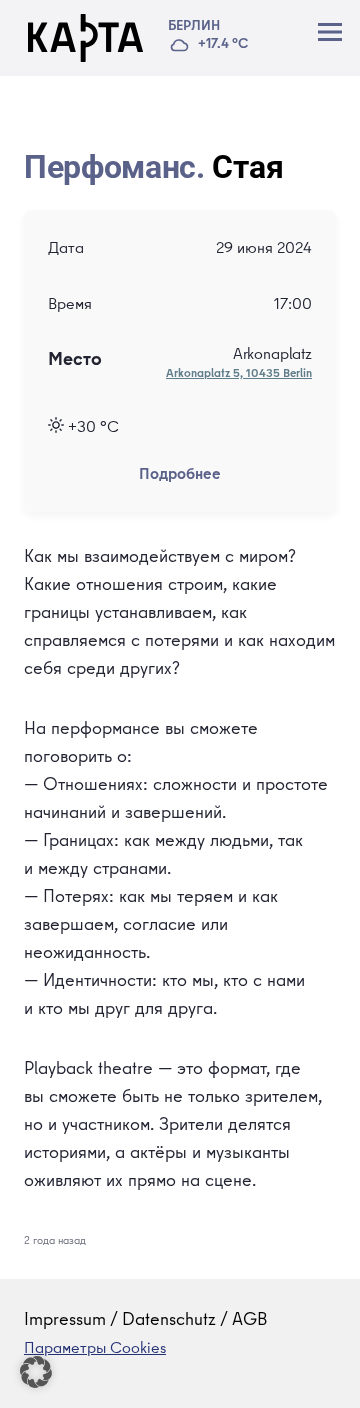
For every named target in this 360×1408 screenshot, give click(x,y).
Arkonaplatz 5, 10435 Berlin (239, 375)
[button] (36, 1372)
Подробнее (180, 476)
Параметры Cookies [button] (95, 1350)
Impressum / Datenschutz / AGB (146, 1321)
